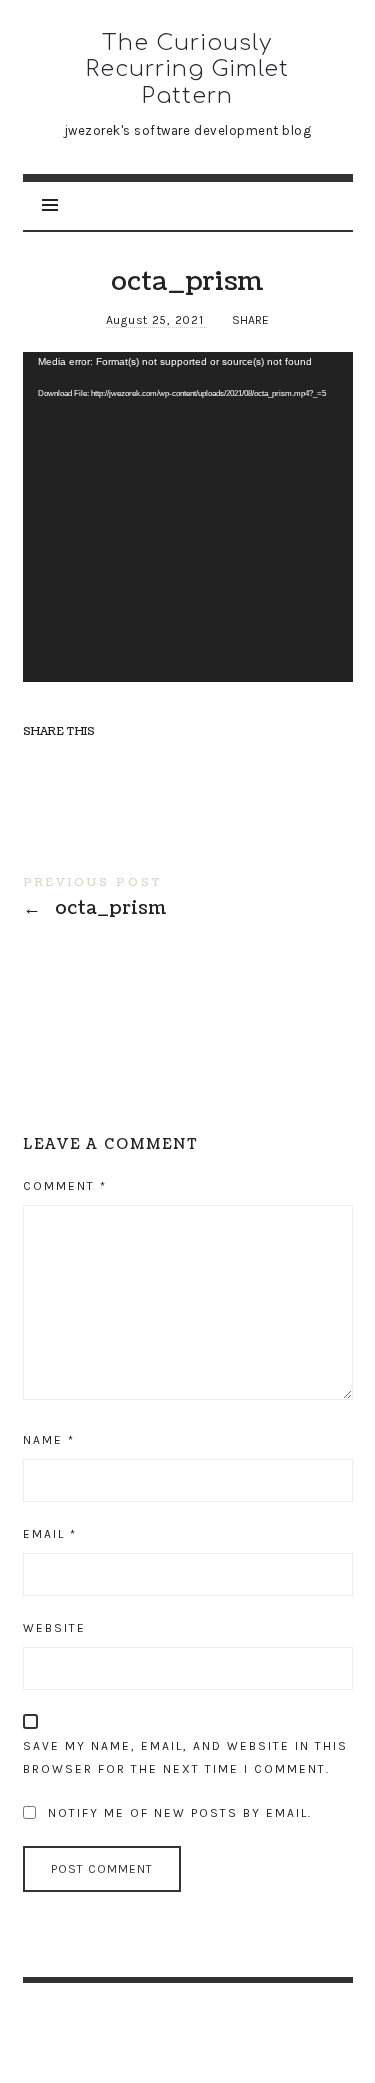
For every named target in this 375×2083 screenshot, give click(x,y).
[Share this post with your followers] (79, 766)
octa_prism (188, 900)
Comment (65, 1186)
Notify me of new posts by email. (180, 1813)
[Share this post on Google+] (156, 766)
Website (54, 1628)
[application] (188, 517)
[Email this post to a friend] (195, 766)
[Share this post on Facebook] (41, 766)
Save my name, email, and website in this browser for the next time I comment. (185, 1757)
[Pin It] (118, 766)
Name (49, 1440)
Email (50, 1534)
